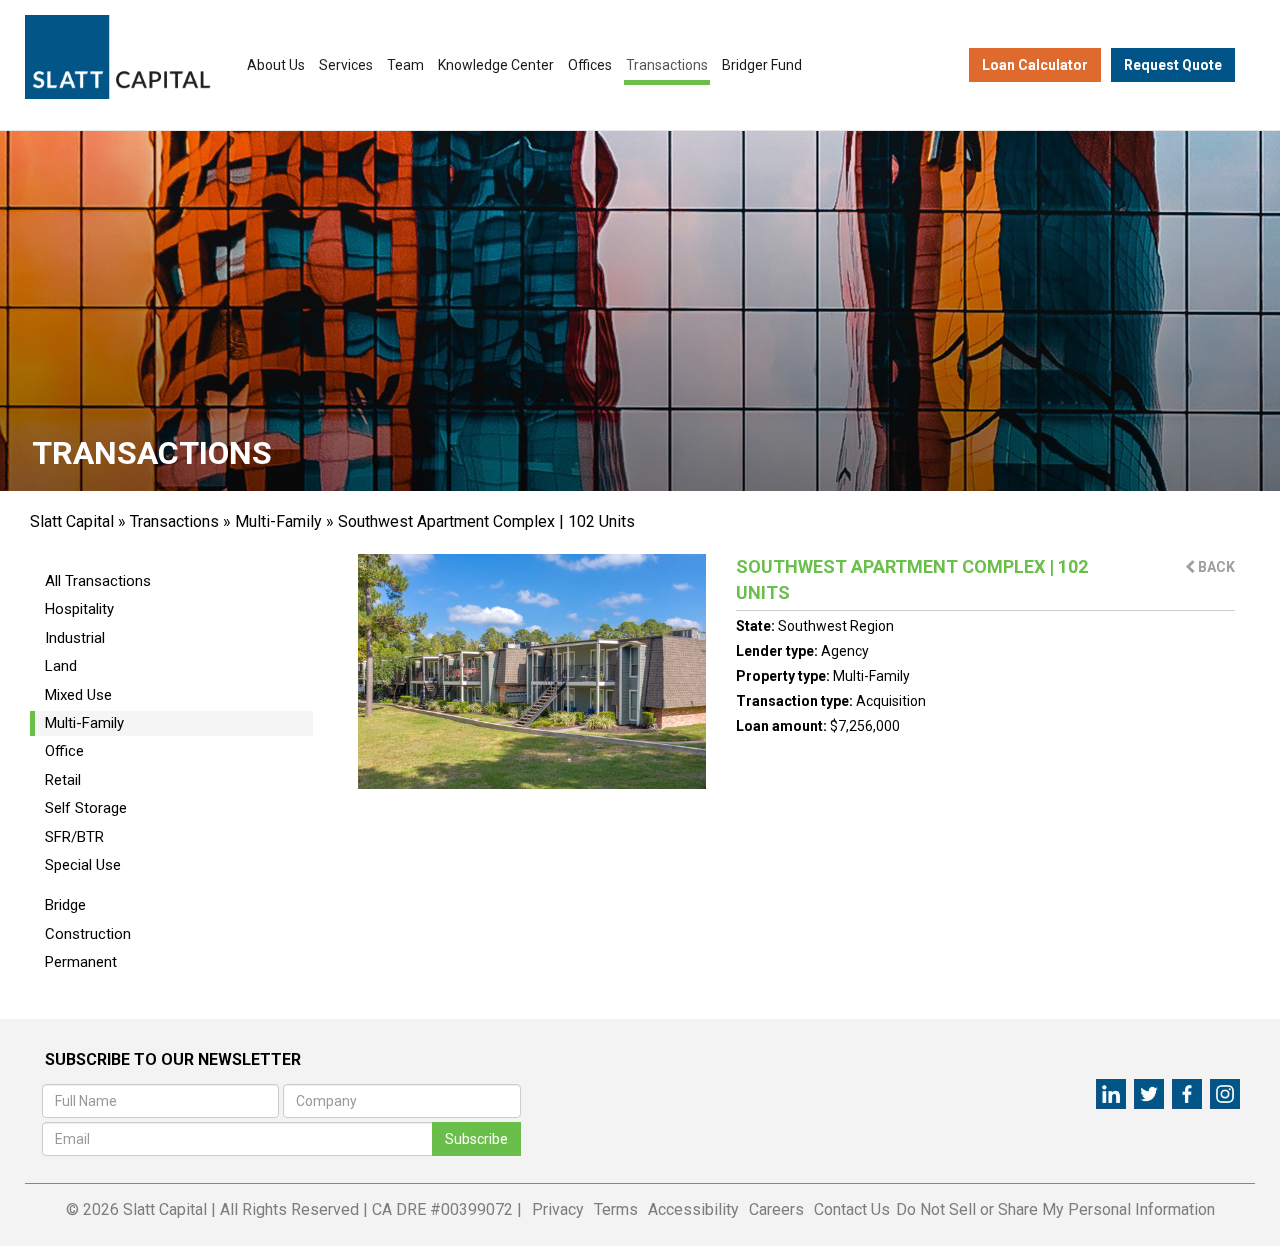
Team (405, 65)
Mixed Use (78, 695)
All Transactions (98, 581)
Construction (88, 934)
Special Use (83, 865)
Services (346, 65)
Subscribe (476, 1139)
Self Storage (86, 808)
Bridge (65, 905)
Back (1215, 567)
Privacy (558, 1209)
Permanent (81, 962)
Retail (63, 780)
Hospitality (79, 609)
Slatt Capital (72, 521)
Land (61, 666)
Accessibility (693, 1209)
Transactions (667, 65)
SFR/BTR (74, 837)
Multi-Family (278, 521)
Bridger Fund (762, 65)
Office (64, 751)
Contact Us (852, 1209)
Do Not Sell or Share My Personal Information (1055, 1209)
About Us (276, 65)
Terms (616, 1209)
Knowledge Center (496, 65)
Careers (776, 1209)
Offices (590, 65)
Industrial (75, 638)
